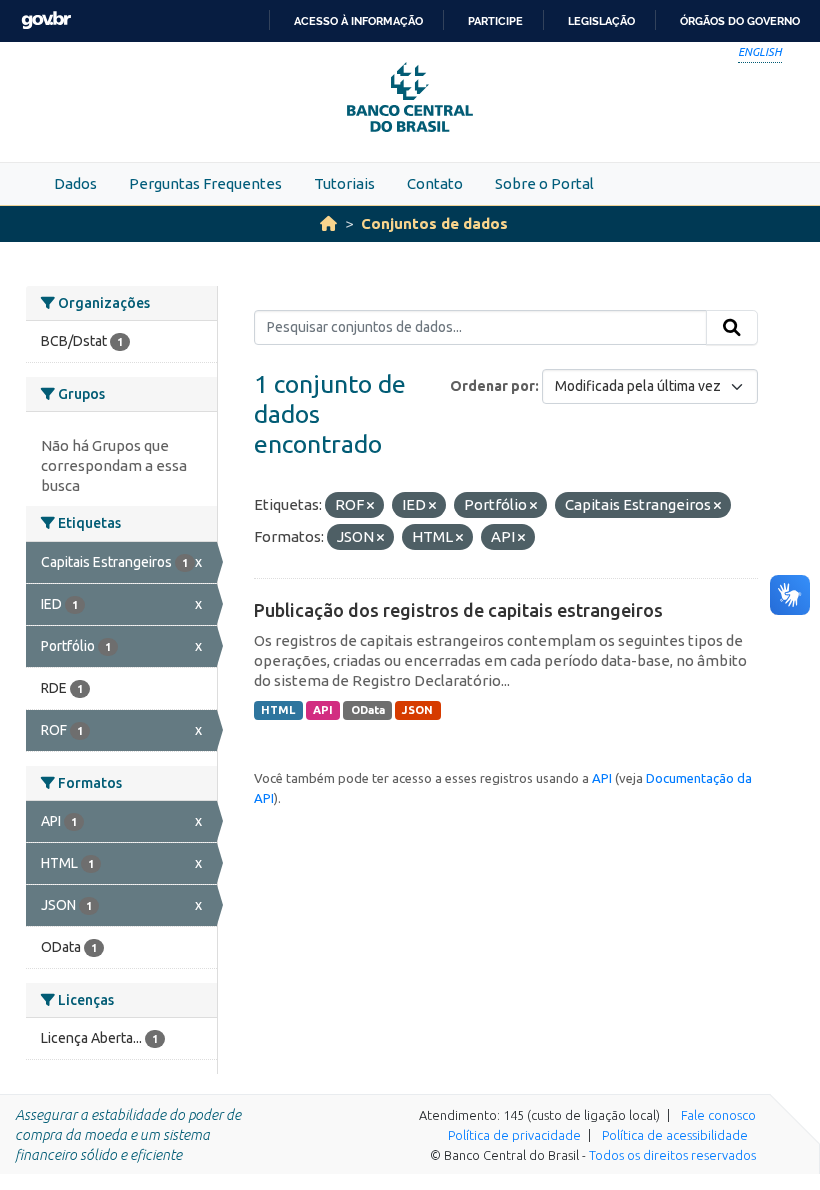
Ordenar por (492, 386)
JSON (417, 710)
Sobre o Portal (544, 183)
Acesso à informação (358, 21)
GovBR (46, 20)
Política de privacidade (514, 1135)
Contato (435, 183)
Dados (75, 183)
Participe (495, 21)
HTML (278, 710)
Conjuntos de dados (434, 223)
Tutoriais (344, 183)
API (323, 710)
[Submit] (732, 328)
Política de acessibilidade (675, 1135)
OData (368, 710)
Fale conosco (718, 1115)
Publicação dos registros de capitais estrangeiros (458, 610)
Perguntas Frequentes (205, 183)
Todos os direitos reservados (672, 1155)
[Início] (328, 223)
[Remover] (370, 506)
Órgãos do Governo (740, 21)
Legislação (601, 21)
